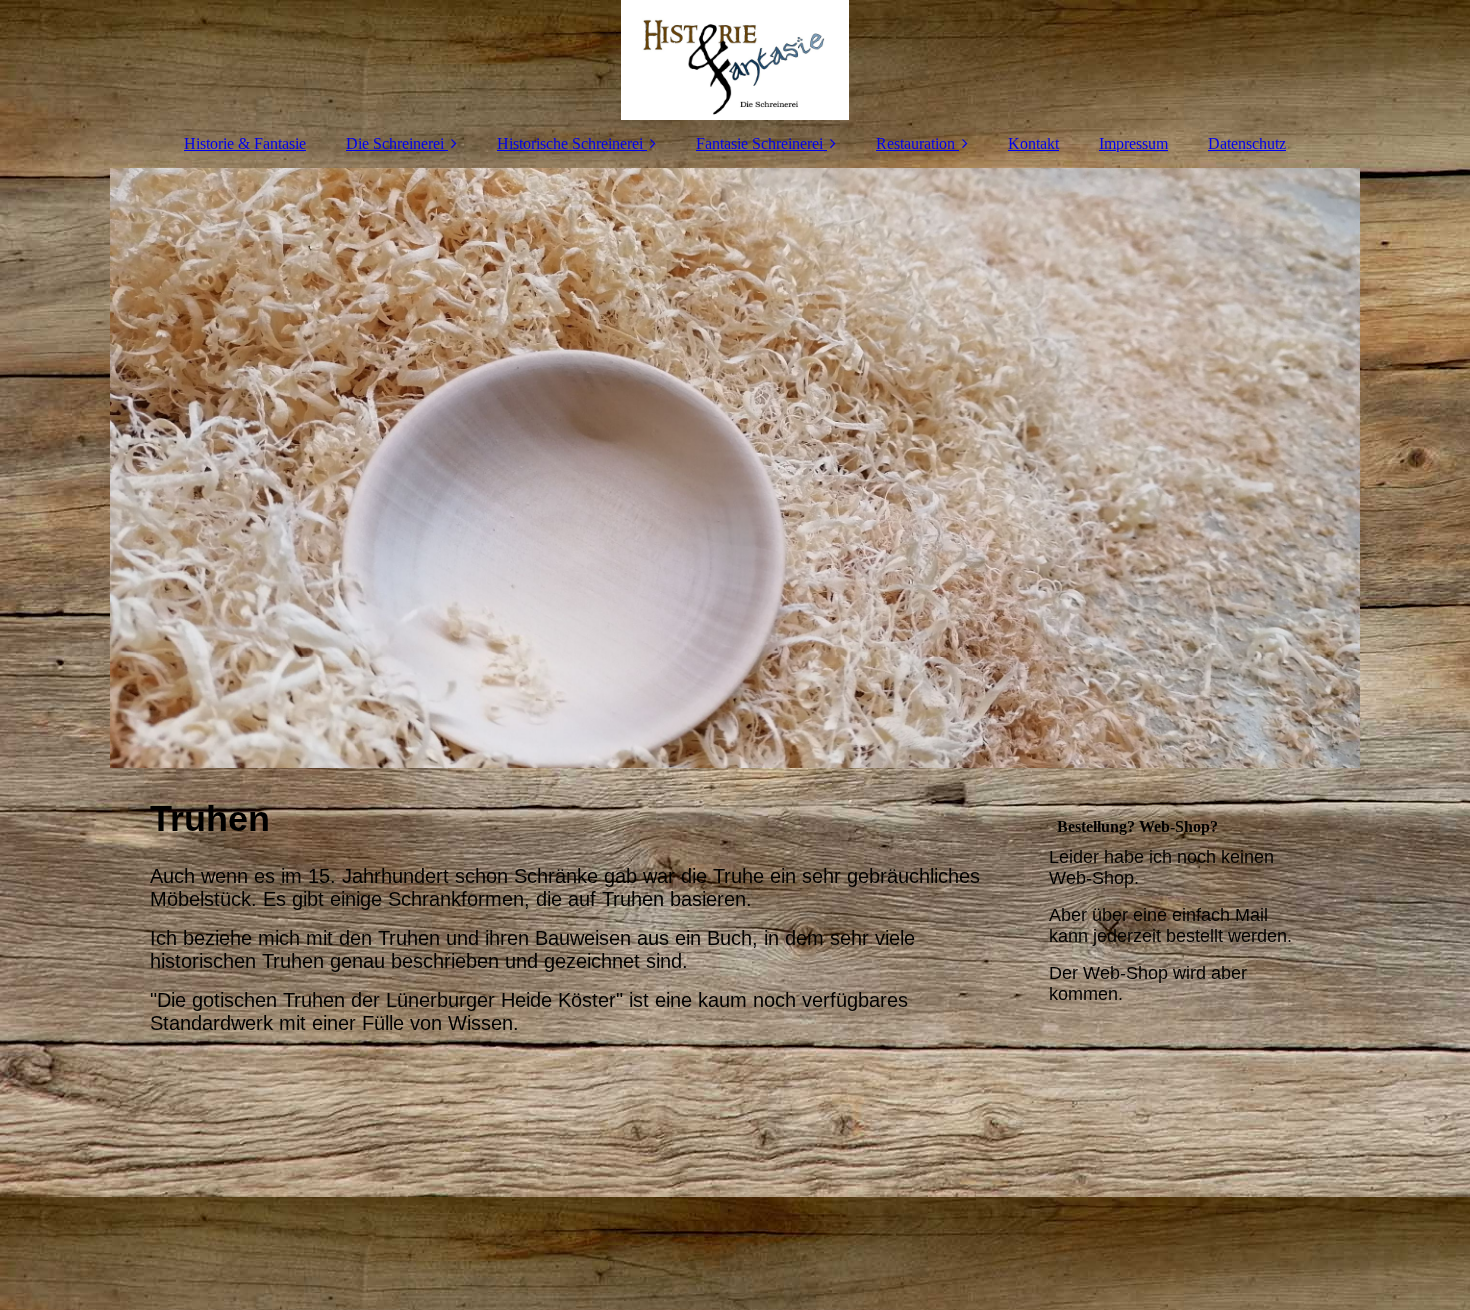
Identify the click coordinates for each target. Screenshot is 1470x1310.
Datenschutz (1247, 143)
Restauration (915, 143)
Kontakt (1033, 143)
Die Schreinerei (395, 143)
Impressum (1133, 143)
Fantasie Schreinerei (759, 143)
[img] (735, 60)
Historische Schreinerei (570, 143)
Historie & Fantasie (245, 143)
